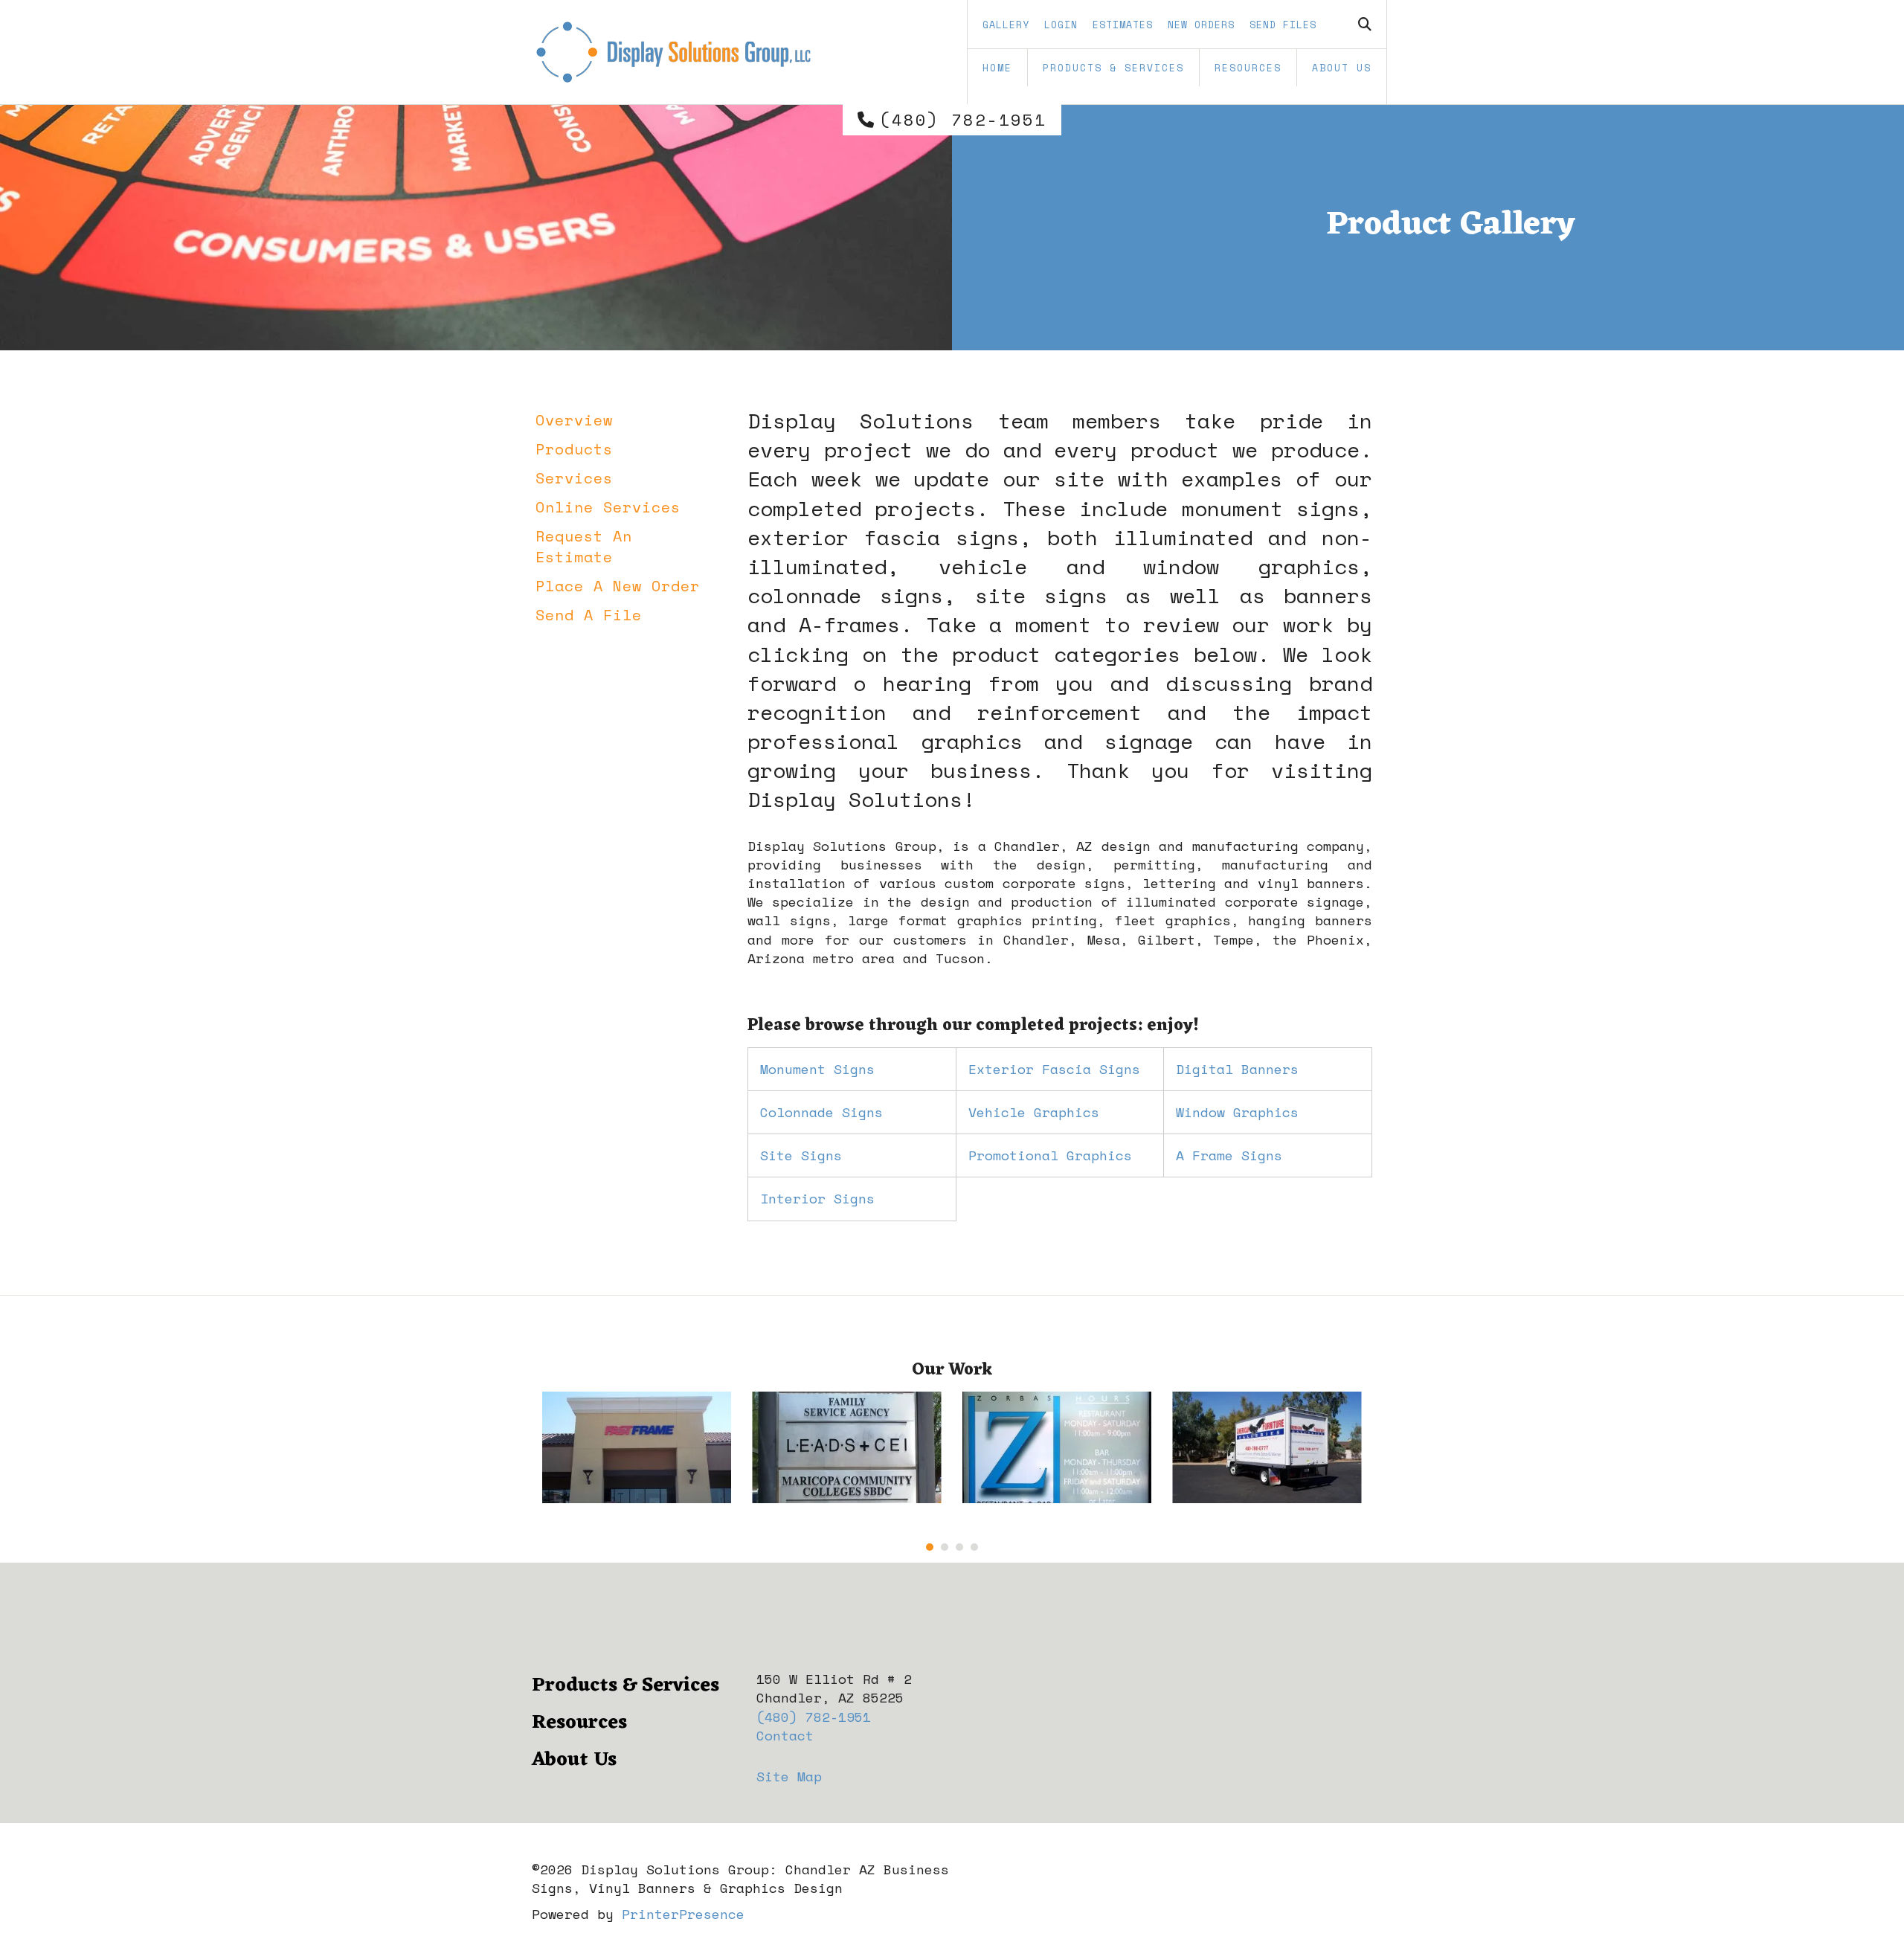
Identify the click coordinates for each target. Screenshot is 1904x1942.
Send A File (589, 615)
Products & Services (1113, 68)
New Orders (1201, 25)
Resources (1248, 68)
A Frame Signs (1229, 1155)
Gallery (1006, 25)
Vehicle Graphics (1034, 1112)
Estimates (1123, 25)
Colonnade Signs (821, 1112)
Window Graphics (1237, 1112)
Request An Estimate (584, 546)
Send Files (1283, 25)
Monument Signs (817, 1069)
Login (1061, 25)
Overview (574, 420)
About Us (1342, 68)
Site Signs (801, 1155)
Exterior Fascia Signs (1054, 1069)
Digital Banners (1237, 1069)
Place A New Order (618, 586)
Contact (785, 1735)
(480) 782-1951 (963, 120)
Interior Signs (817, 1198)
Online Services (608, 507)
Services (574, 478)
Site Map (789, 1776)
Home (997, 68)
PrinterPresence (683, 1914)
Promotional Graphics (1050, 1155)
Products (574, 449)
